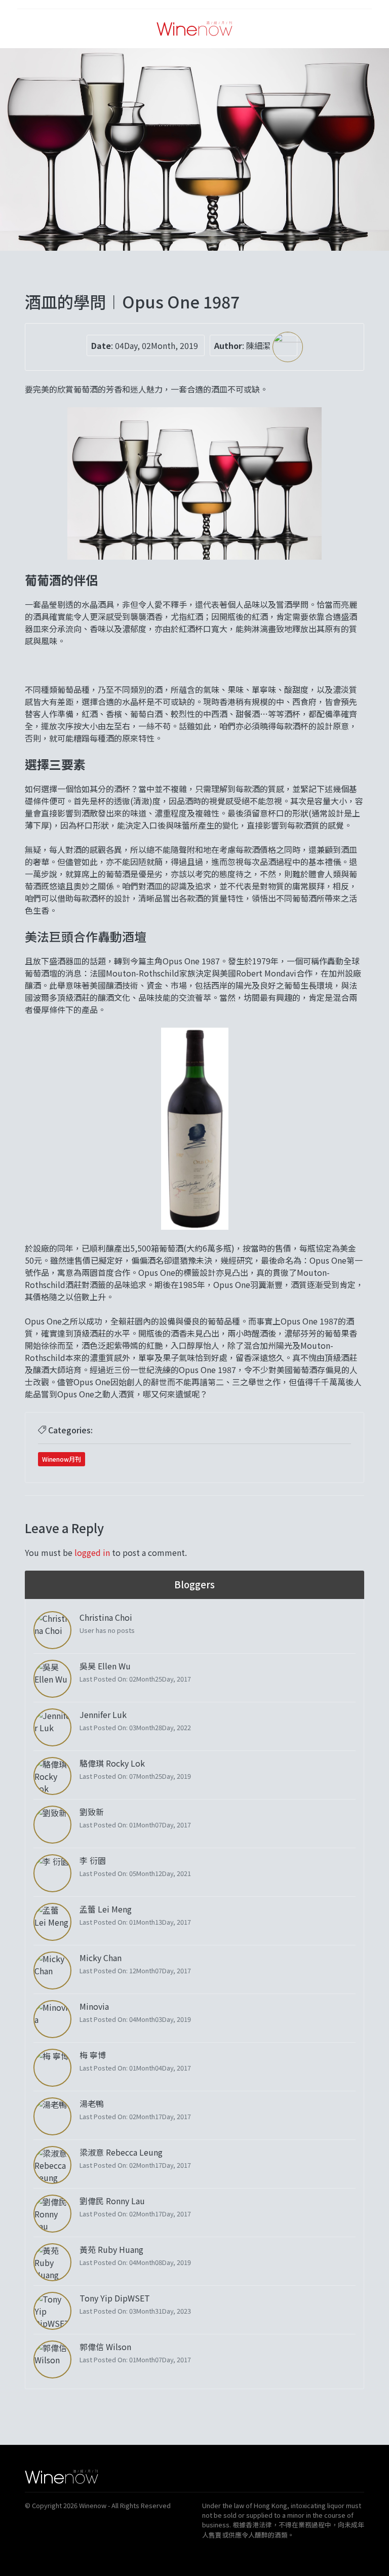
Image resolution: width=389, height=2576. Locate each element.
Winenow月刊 (62, 1459)
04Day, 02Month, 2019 (157, 345)
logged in (92, 1552)
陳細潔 (259, 345)
